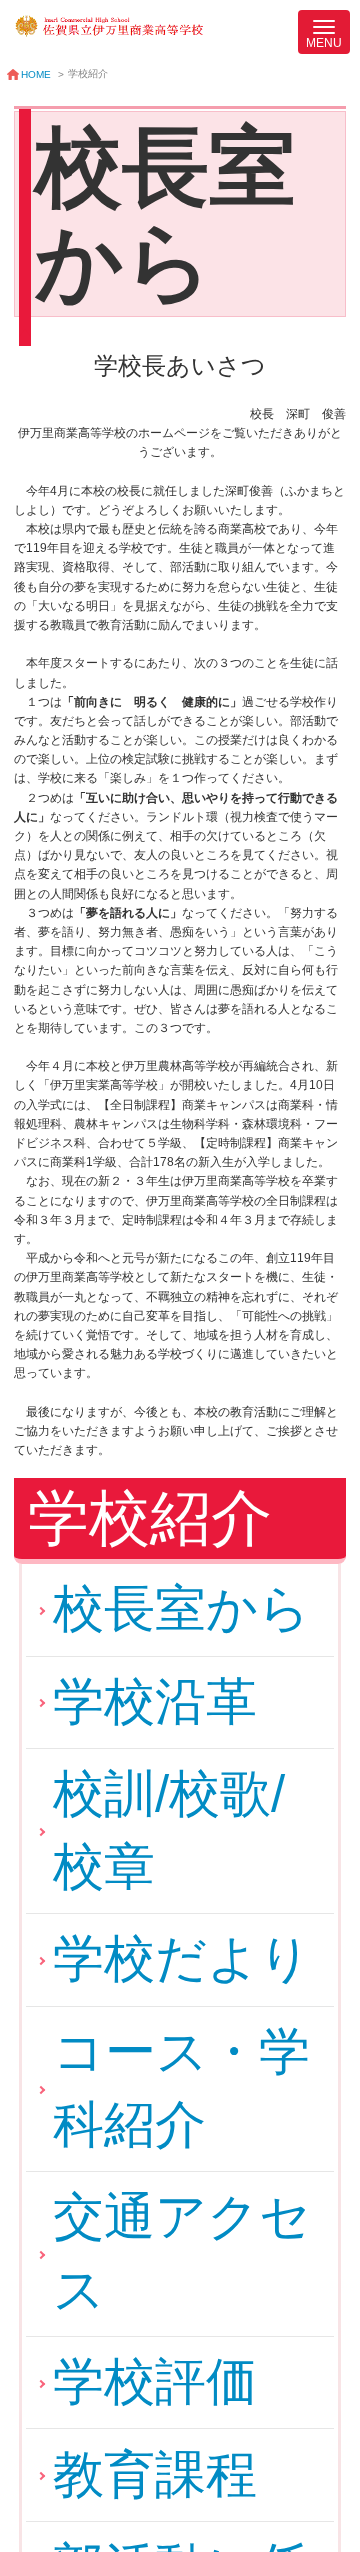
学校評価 (155, 2381)
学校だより (182, 1958)
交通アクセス (182, 2253)
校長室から (181, 1608)
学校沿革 (155, 1701)
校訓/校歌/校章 (169, 1830)
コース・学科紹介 (181, 2088)
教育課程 (155, 2474)
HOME (36, 74)
